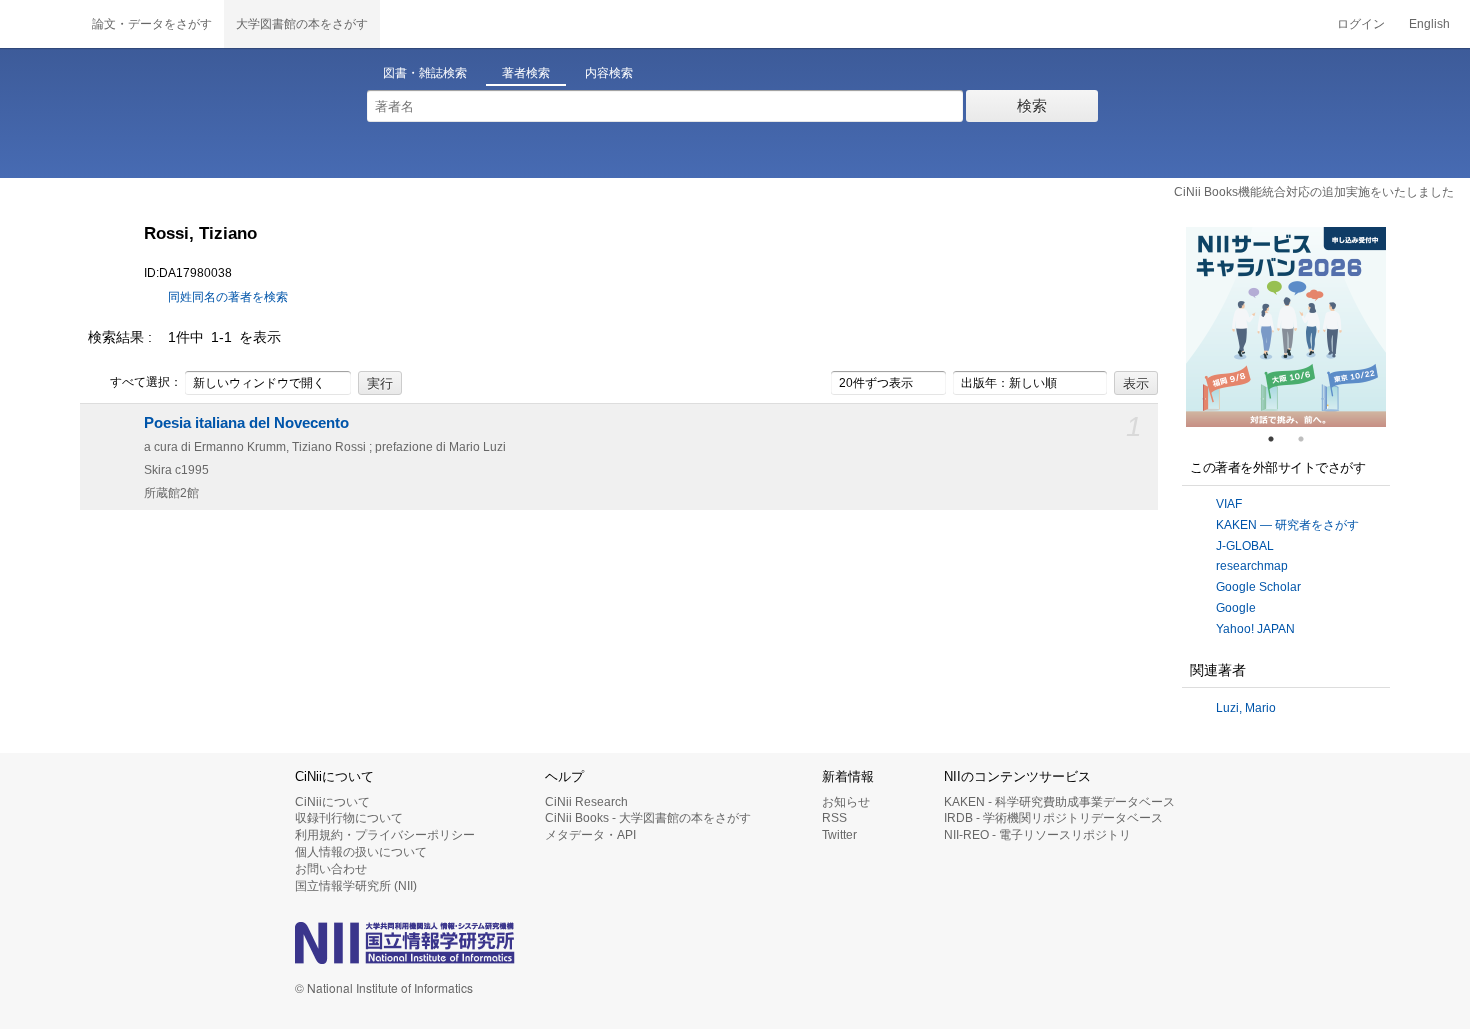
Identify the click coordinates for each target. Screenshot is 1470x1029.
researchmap (1252, 566)
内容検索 (609, 73)
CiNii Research (586, 802)
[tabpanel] (1286, 327)
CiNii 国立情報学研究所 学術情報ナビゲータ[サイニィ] (40, 24)
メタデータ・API (590, 835)
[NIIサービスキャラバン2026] (1286, 327)
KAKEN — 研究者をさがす (1287, 525)
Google (1236, 608)
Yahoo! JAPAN (1255, 629)
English (1429, 24)
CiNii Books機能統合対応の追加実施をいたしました (1314, 192)
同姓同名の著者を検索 (228, 297)
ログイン (1361, 24)
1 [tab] (1279, 439)
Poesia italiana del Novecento (246, 423)
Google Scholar (1258, 587)
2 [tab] (1309, 439)
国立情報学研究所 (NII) (356, 886)
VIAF (1229, 504)
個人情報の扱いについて (361, 852)
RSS (834, 818)
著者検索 (526, 73)
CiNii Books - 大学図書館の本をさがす (648, 818)
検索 (1032, 105)
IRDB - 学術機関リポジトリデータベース (1053, 818)
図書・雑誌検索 (425, 73)
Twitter (839, 835)
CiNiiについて (332, 802)
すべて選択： (146, 382)
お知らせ (846, 802)
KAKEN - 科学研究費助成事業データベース (1059, 802)
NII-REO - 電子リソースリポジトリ (1037, 835)
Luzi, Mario (1246, 708)
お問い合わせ (331, 869)
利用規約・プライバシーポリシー (385, 835)
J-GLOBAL (1245, 546)
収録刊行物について (349, 818)
